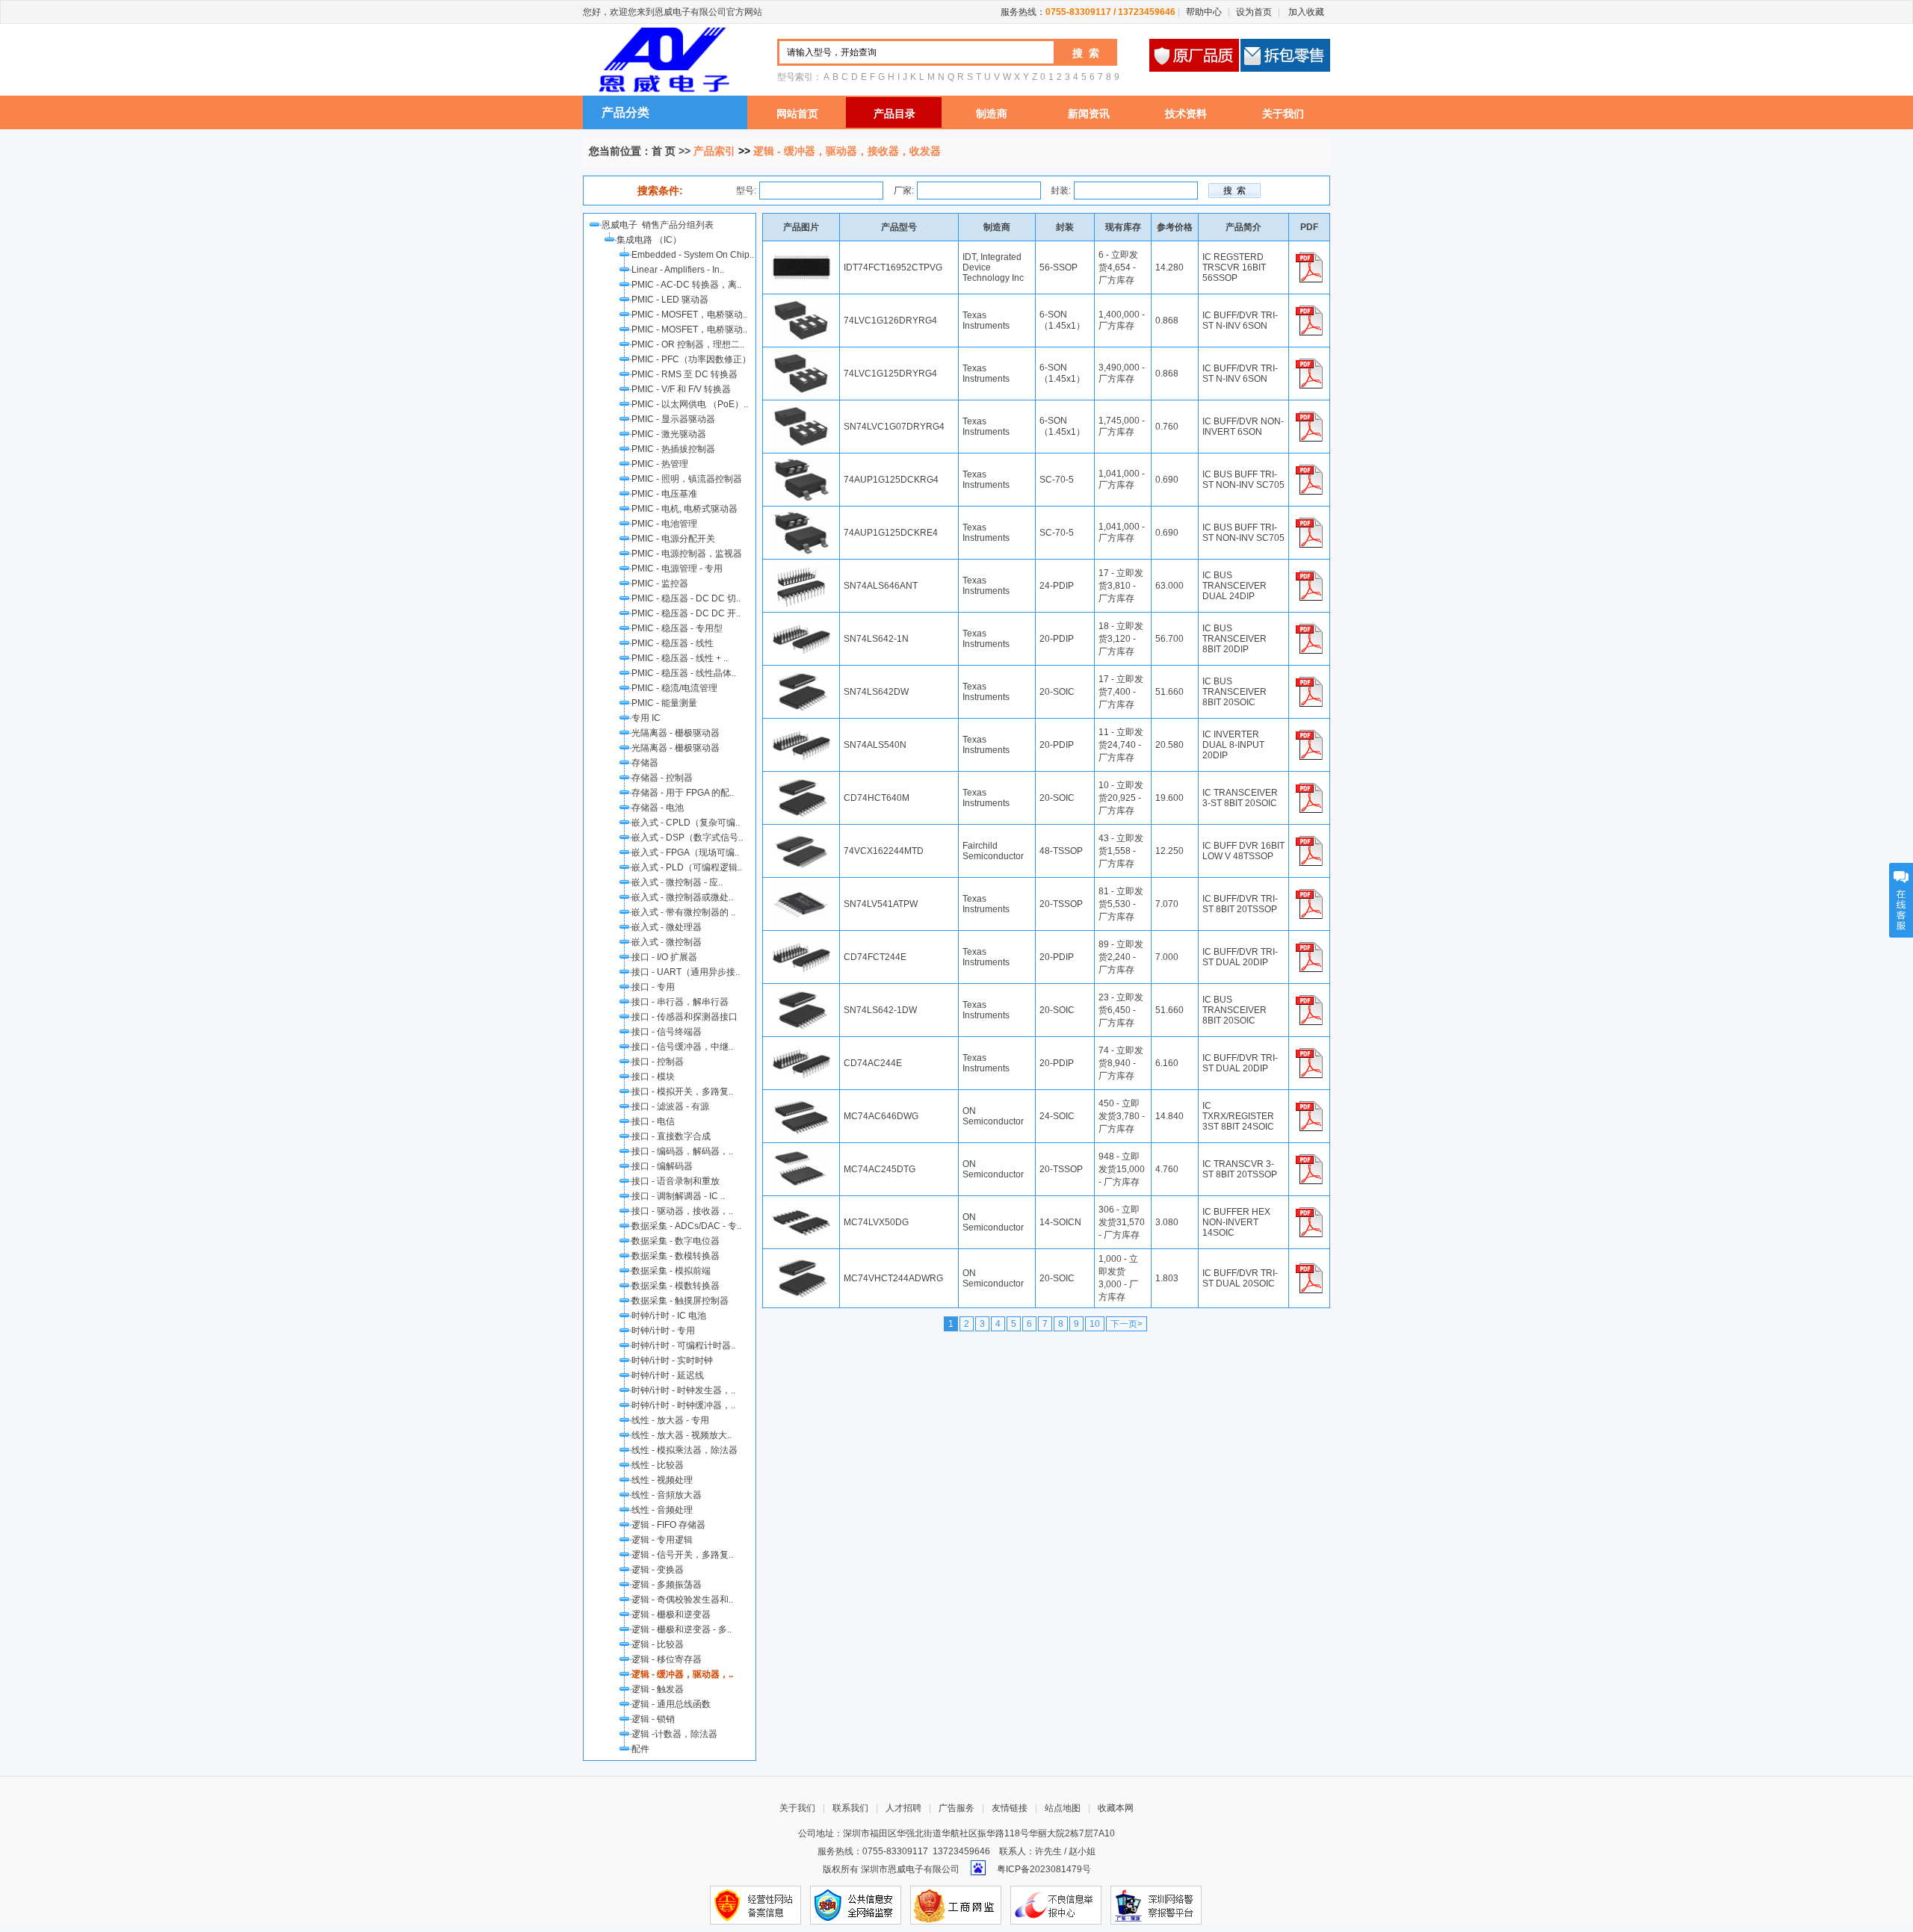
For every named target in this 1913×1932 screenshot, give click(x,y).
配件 (640, 1749)
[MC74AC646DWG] (801, 1099)
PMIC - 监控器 (660, 583)
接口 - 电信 (653, 1121)
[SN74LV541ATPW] (801, 887)
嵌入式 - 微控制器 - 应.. (677, 882)
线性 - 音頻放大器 (667, 1495)
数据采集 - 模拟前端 (671, 1271)
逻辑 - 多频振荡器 (667, 1585)
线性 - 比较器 (658, 1465)
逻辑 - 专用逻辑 (662, 1540)
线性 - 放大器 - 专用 (670, 1420)
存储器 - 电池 (658, 808)
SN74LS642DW (876, 692)
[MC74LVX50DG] (801, 1205)
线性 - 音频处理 (662, 1510)
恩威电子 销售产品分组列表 (660, 225)
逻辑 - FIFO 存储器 (668, 1525)
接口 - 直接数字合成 (671, 1136)
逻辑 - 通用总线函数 (671, 1704)
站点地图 (1063, 1808)
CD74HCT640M (877, 798)
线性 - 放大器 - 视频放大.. (682, 1435)
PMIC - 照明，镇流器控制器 (687, 479)
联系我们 (850, 1808)
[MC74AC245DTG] (801, 1152)
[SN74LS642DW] (801, 675)
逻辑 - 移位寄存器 (667, 1659)
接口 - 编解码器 (662, 1166)
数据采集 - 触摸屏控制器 (680, 1301)
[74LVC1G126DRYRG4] (801, 303)
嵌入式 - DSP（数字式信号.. (687, 837)
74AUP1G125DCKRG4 (891, 480)
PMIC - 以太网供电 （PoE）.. (690, 404)
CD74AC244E (873, 1063)
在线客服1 (1901, 900)
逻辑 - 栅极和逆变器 (671, 1614)
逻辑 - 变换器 (658, 1570)
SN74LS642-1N (876, 639)
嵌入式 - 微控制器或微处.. (682, 897)
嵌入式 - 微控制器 (667, 942)
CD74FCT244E (875, 957)
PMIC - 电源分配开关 (673, 539)
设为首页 (1254, 12)
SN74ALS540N (875, 745)
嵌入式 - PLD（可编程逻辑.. (687, 867)
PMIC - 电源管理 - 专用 (677, 569)
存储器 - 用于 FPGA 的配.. (683, 793)
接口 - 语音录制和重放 (676, 1181)
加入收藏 (1305, 12)
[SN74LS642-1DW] (801, 993)
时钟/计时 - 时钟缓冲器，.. (683, 1405)
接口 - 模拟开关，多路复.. (682, 1092)
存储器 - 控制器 (662, 778)
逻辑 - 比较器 (658, 1644)
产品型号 (899, 227)
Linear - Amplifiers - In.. (678, 270)
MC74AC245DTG (880, 1169)
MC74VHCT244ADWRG (893, 1278)
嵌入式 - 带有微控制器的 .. (683, 912)
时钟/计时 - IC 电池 (669, 1316)
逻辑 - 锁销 (653, 1719)
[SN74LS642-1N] (801, 622)
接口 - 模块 (653, 1077)
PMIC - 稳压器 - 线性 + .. (680, 658)
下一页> (1127, 1324)
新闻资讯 (1089, 114)
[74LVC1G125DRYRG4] (801, 356)
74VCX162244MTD (884, 851)
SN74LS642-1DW (880, 1010)
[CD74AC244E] (801, 1046)
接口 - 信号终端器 (667, 1032)
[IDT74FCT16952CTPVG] (801, 250)
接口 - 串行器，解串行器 (680, 1002)
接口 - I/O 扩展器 (664, 957)
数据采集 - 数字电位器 (676, 1241)
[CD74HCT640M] (801, 781)
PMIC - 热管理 (660, 464)
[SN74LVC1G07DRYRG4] (801, 409)
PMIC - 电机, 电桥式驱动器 (684, 509)
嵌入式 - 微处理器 (667, 927)
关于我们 (1283, 114)
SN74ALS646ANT (881, 586)
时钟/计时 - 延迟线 (668, 1375)
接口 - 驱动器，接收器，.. (682, 1211)
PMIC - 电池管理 (664, 524)
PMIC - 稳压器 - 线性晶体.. (684, 673)
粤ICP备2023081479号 (1044, 1869)
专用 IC (646, 718)
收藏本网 (1116, 1808)
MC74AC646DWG (881, 1116)
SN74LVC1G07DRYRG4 (894, 427)
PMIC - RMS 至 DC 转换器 (684, 374)
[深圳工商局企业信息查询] (956, 1904)
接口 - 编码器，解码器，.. (682, 1151)
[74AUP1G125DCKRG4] (801, 462)
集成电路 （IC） (649, 240)
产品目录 (894, 114)
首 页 (664, 151)
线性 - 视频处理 (662, 1480)
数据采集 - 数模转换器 (676, 1256)
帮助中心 (1204, 12)
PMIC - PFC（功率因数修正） (691, 359)
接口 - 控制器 (658, 1062)
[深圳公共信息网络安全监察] (856, 1904)
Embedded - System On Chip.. (693, 255)
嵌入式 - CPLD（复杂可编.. (686, 823)
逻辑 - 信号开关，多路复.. (682, 1555)
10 (1095, 1324)
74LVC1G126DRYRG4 (890, 321)
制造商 (992, 114)
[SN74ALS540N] (801, 728)
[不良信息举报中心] (1056, 1904)
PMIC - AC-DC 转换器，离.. (686, 285)
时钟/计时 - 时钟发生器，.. (683, 1390)
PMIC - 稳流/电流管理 (674, 688)
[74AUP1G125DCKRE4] (801, 515)
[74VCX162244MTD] (801, 834)
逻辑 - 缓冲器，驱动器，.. (682, 1674)
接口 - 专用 (653, 987)
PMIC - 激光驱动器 (669, 434)
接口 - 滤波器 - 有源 (670, 1106)
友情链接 (1010, 1808)
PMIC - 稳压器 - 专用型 (677, 628)
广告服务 (956, 1808)
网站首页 (797, 114)
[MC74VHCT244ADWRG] (801, 1261)
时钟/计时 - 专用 (663, 1331)
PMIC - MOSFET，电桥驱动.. (689, 315)
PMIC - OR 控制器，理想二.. (688, 344)
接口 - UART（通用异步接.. (686, 972)
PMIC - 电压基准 (664, 494)
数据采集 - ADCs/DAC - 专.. (686, 1226)
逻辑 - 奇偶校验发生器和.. (682, 1600)
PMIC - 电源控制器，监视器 (687, 554)
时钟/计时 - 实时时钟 (672, 1360)
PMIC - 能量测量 (664, 703)
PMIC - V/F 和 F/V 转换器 (681, 389)
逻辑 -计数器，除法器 (674, 1734)
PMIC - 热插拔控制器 (673, 449)
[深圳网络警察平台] (1156, 1904)
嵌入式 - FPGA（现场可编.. (685, 852)
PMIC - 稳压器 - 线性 (673, 643)
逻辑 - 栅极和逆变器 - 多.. (682, 1629)
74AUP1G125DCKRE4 (891, 533)
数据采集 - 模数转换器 (676, 1286)
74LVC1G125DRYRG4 (890, 374)
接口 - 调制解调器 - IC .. (678, 1196)
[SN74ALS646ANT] (801, 569)
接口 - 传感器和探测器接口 (684, 1017)
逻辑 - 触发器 (658, 1689)
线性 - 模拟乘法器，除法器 (684, 1450)
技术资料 (1186, 114)
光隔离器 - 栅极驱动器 (676, 733)
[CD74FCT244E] (801, 940)
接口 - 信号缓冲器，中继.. (682, 1047)
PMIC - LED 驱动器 (670, 300)
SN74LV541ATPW (881, 904)
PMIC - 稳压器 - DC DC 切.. (686, 598)
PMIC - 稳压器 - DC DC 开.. (686, 613)
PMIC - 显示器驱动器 (673, 419)
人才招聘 (903, 1808)
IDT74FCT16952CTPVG (893, 267)
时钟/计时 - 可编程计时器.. (683, 1346)
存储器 (645, 763)
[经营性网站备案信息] (755, 1904)
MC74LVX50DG (876, 1222)
